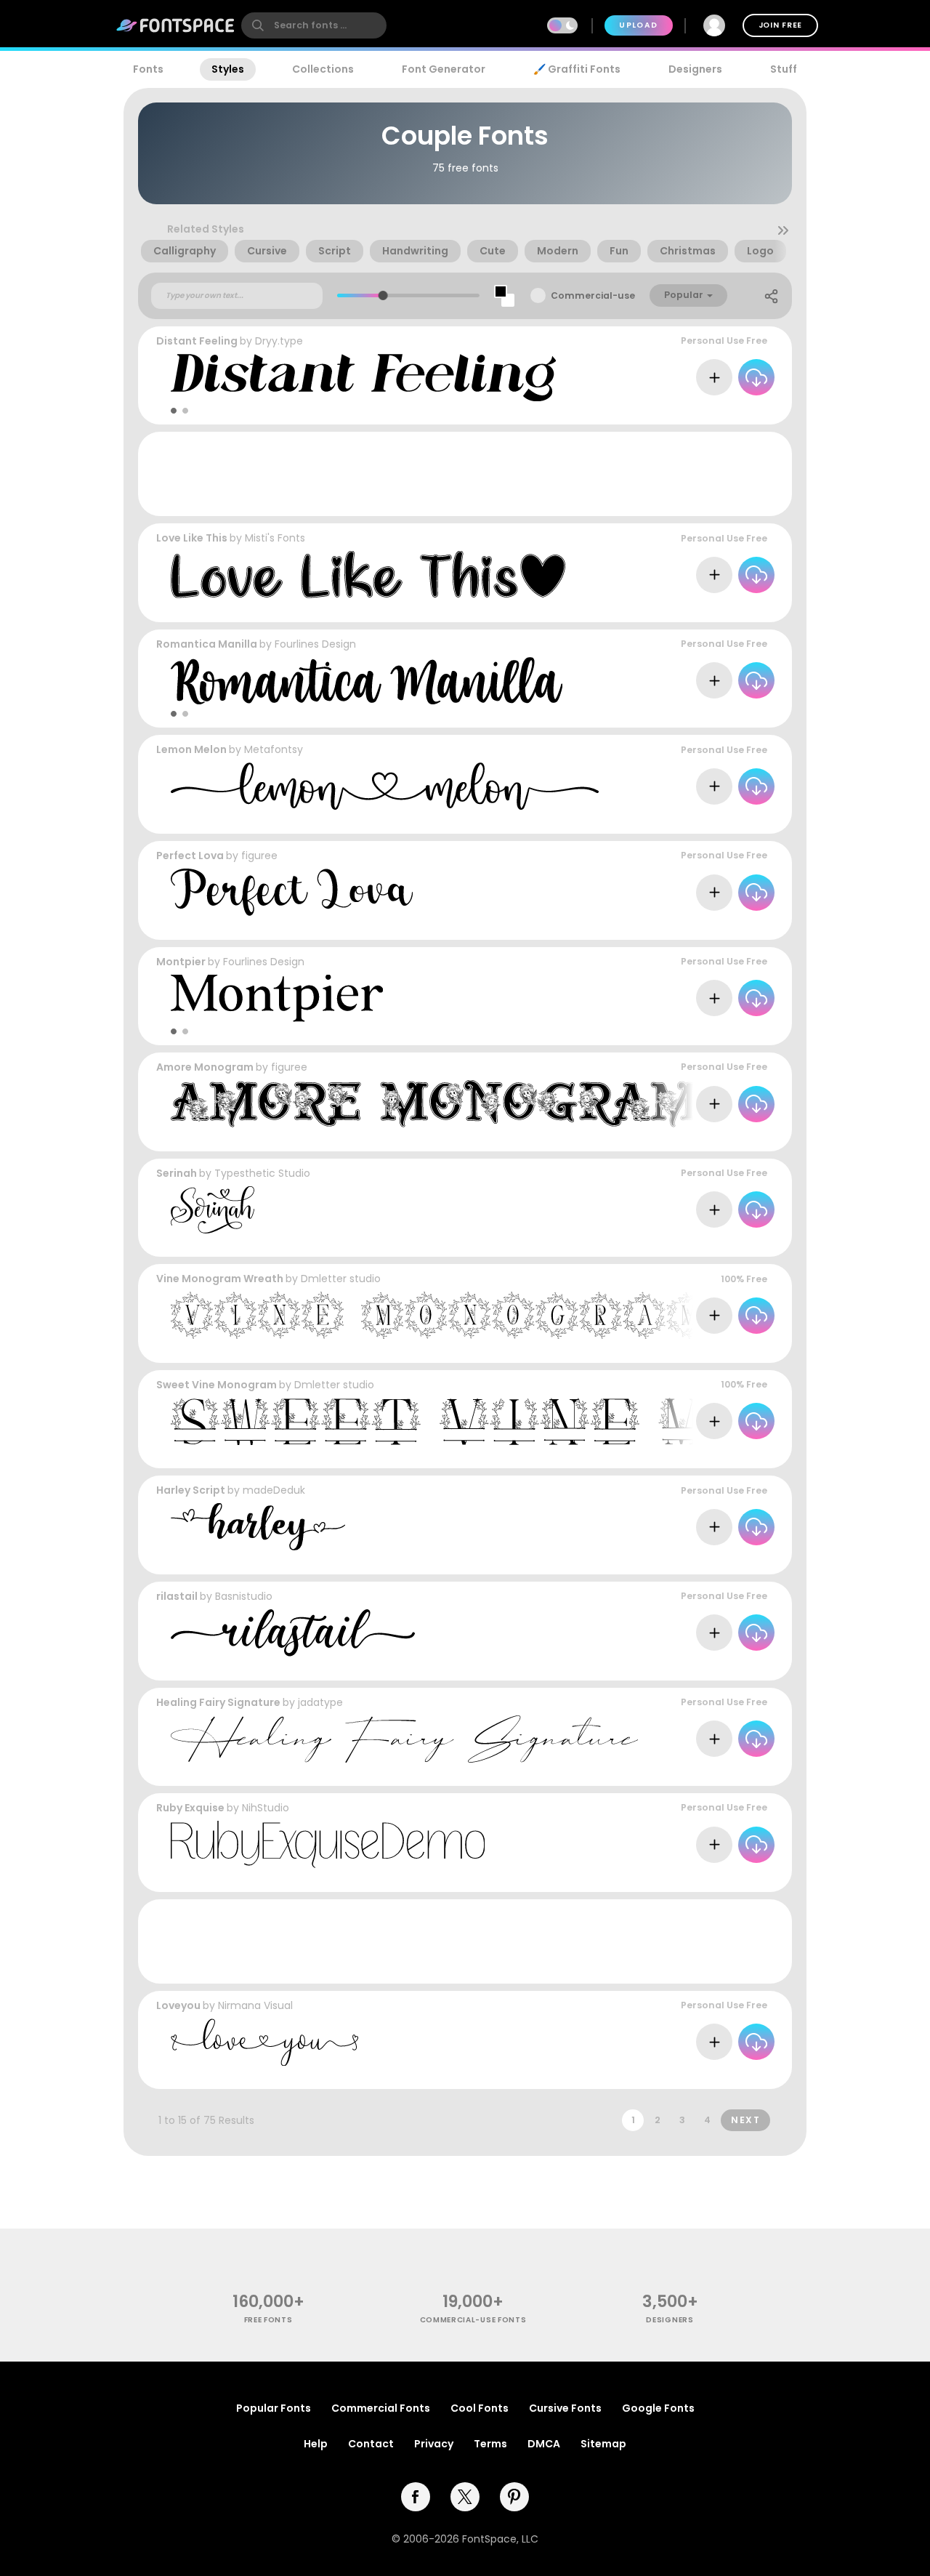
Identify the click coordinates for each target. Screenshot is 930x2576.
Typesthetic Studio (262, 1173)
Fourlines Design (315, 644)
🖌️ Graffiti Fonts (577, 69)
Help (316, 2444)
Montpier (181, 962)
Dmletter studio (341, 1279)
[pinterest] (514, 2497)
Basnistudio (244, 1596)
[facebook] (416, 2497)
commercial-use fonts (473, 2320)
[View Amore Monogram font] (434, 1104)
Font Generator (444, 69)
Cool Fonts (480, 2408)
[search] (314, 25)
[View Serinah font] (213, 1210)
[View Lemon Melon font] (385, 786)
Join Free (780, 25)
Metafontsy (274, 749)
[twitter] (465, 2497)
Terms (490, 2444)
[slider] (383, 295)
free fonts (268, 2320)
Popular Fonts (274, 2408)
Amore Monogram (205, 1067)
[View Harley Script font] (258, 1527)
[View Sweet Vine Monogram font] (534, 1421)
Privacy (434, 2444)
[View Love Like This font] (368, 575)
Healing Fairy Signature (218, 1702)
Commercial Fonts (381, 2408)
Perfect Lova (190, 856)
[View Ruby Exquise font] (328, 1844)
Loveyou (178, 2005)
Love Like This (192, 538)
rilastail (177, 1596)
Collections (323, 69)
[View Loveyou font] (264, 2042)
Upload (638, 25)
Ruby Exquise (190, 1808)
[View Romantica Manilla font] (367, 681)
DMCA (544, 2444)
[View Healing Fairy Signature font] (404, 1739)
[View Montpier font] (277, 998)
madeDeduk (274, 1490)
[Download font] (756, 377)
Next (745, 2120)
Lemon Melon (191, 749)
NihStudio (266, 1808)
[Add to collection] (714, 377)
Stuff (784, 69)
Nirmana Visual (255, 2005)
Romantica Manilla (207, 644)
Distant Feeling (197, 341)
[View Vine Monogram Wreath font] (534, 1315)
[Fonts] (176, 25)
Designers (695, 69)
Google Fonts (658, 2408)
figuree (259, 856)
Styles (228, 69)
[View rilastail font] (293, 1633)
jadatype (320, 1702)
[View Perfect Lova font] (292, 892)
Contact (371, 2444)
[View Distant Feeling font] (363, 378)
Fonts (148, 69)
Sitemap (603, 2444)
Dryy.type (279, 341)
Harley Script (191, 1490)
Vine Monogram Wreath (220, 1279)
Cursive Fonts (565, 2408)
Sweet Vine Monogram (217, 1385)
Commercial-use (593, 295)
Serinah (177, 1173)
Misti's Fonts (275, 538)
